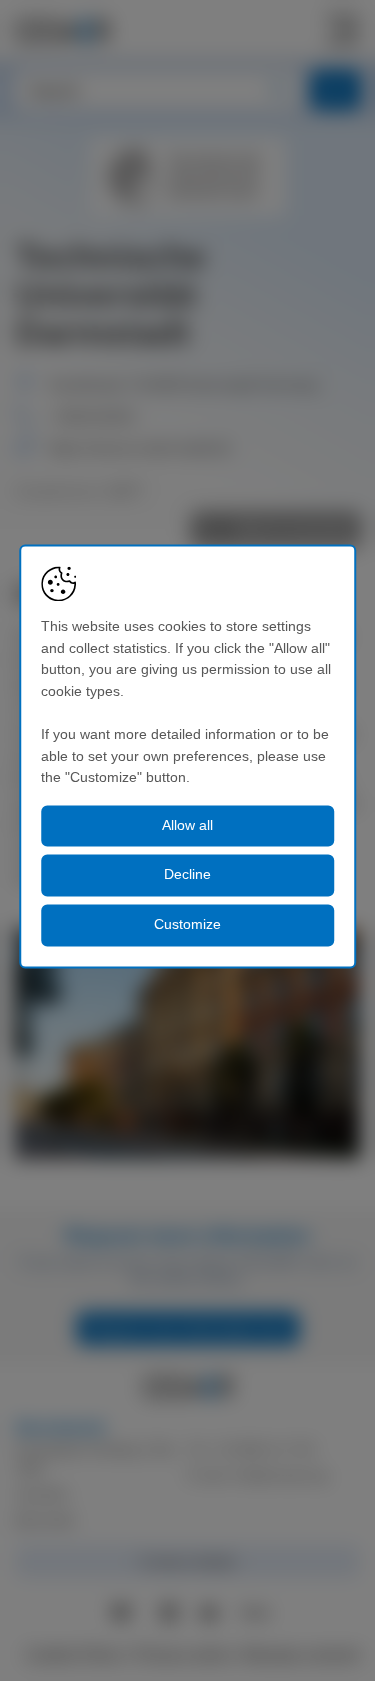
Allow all (187, 825)
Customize (187, 924)
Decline (187, 875)
